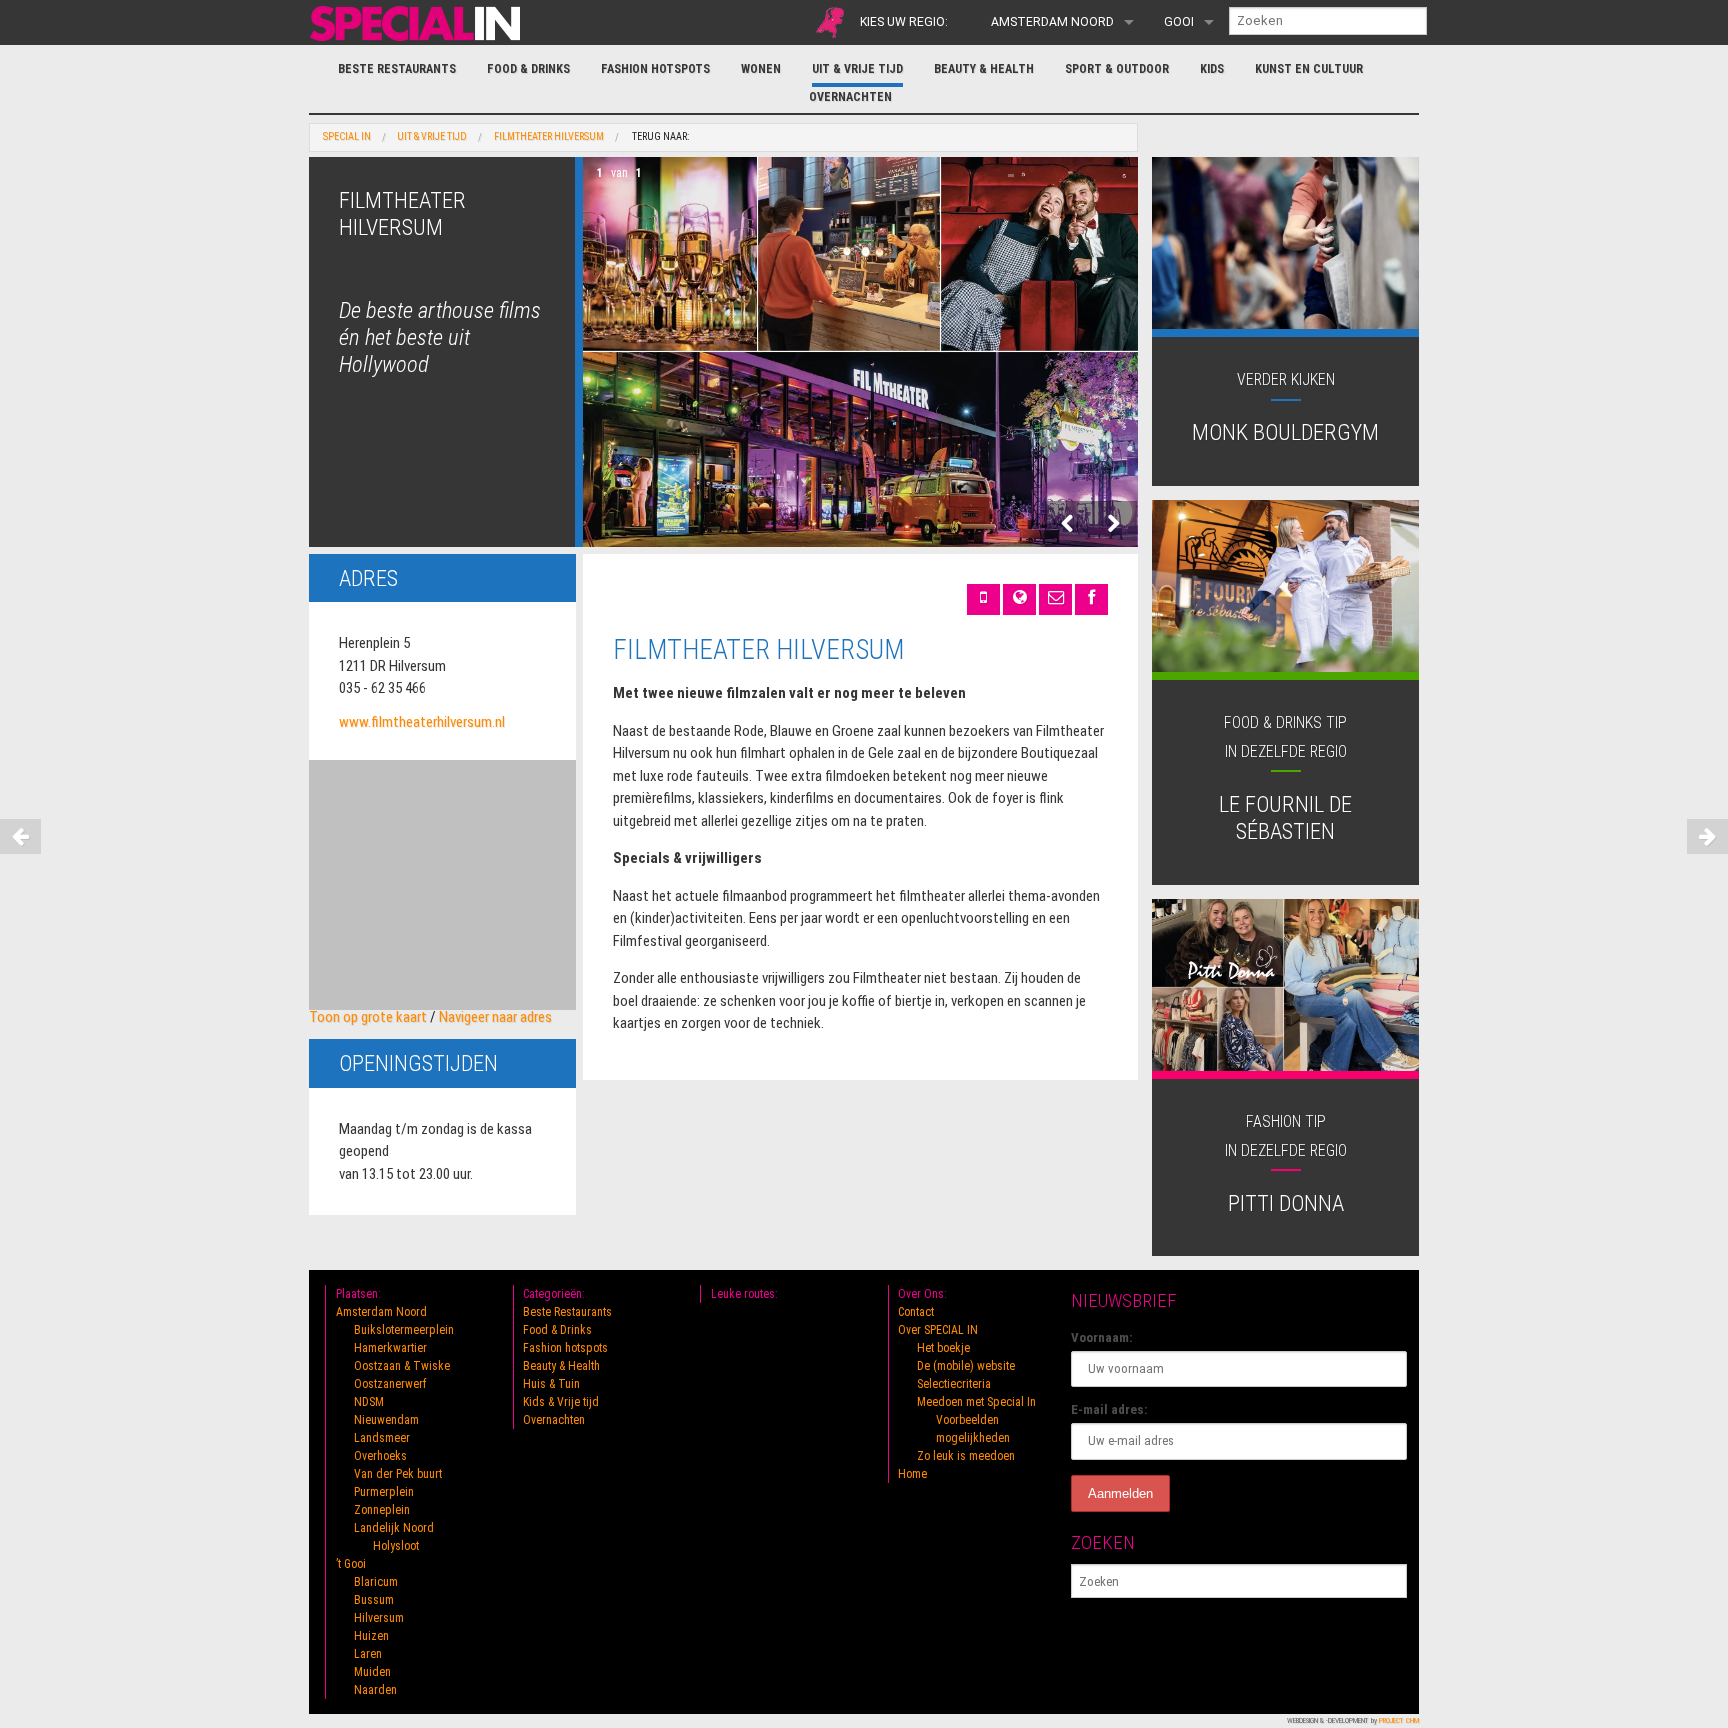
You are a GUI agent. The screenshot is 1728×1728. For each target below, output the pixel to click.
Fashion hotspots (655, 69)
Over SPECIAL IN (938, 1330)
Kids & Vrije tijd (561, 1402)
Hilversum (379, 1618)
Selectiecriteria (954, 1384)
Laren (368, 1654)
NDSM (369, 1402)
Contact (916, 1312)
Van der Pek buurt (398, 1474)
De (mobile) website (966, 1366)
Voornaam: (1102, 1337)
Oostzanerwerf (390, 1384)
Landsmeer (382, 1438)
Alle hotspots (830, 22)
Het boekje (943, 1348)
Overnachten (850, 97)
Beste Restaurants (397, 69)
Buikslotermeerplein (404, 1330)
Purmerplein (384, 1492)
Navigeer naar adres (495, 1017)
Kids (1212, 69)
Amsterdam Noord (1052, 22)
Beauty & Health (984, 69)
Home (912, 1474)
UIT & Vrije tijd (857, 69)
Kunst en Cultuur (1309, 69)
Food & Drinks (528, 69)
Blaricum (376, 1582)
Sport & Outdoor (1117, 69)
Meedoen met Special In (976, 1402)
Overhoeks (380, 1456)
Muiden (372, 1672)
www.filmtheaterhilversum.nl (422, 722)
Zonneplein (382, 1510)
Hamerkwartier (390, 1348)
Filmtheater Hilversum (549, 137)
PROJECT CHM (1399, 1720)
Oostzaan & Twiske (402, 1366)
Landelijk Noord (394, 1528)
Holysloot (396, 1546)
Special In (347, 137)
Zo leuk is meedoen (966, 1456)
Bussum (374, 1600)
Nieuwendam (386, 1420)
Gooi (1179, 22)
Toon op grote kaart (368, 1017)
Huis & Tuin (551, 1384)
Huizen (371, 1636)
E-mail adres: (1109, 1409)
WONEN (761, 69)
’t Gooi (351, 1564)
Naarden (375, 1690)
